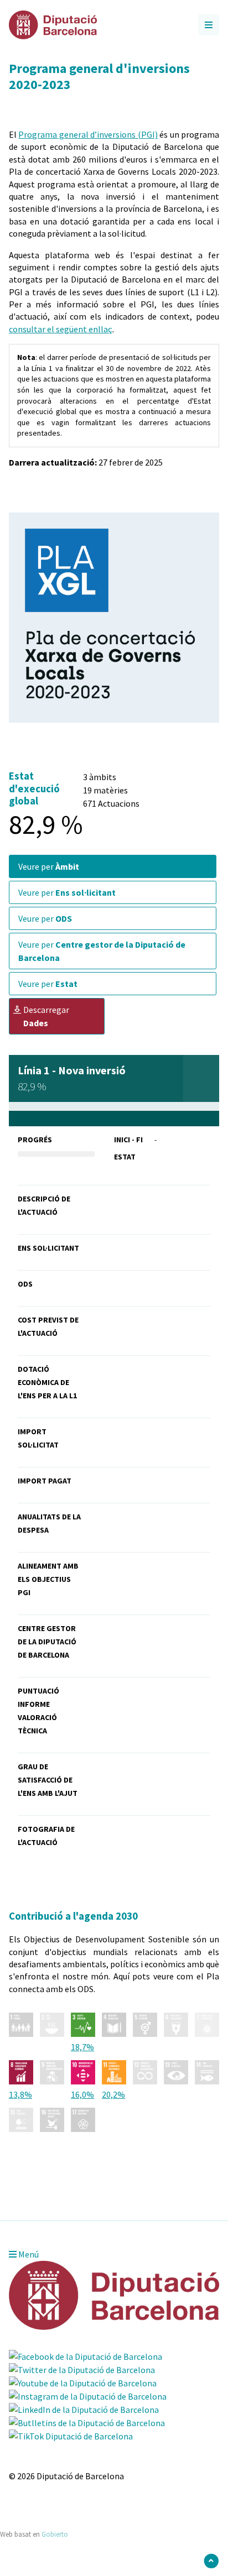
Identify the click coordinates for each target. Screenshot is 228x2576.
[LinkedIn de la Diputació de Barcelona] (84, 2410)
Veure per (49, 866)
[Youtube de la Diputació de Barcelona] (83, 2383)
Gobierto (55, 2534)
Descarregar (46, 1016)
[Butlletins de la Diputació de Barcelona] (87, 2423)
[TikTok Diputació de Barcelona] (71, 2436)
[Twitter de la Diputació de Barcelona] (82, 2370)
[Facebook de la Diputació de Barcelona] (85, 2356)
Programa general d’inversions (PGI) (88, 134)
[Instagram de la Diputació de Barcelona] (88, 2396)
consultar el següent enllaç (61, 329)
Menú (28, 2254)
